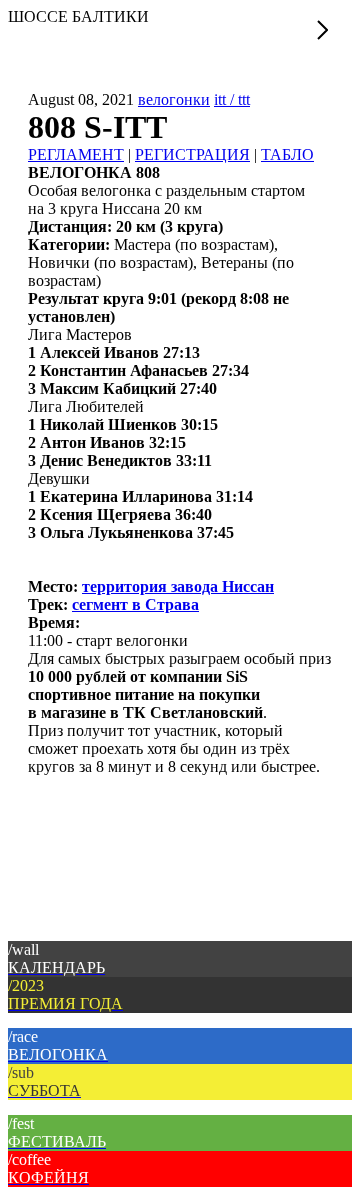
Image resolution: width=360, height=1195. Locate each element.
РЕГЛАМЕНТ (76, 154)
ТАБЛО (287, 154)
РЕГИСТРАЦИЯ (192, 154)
